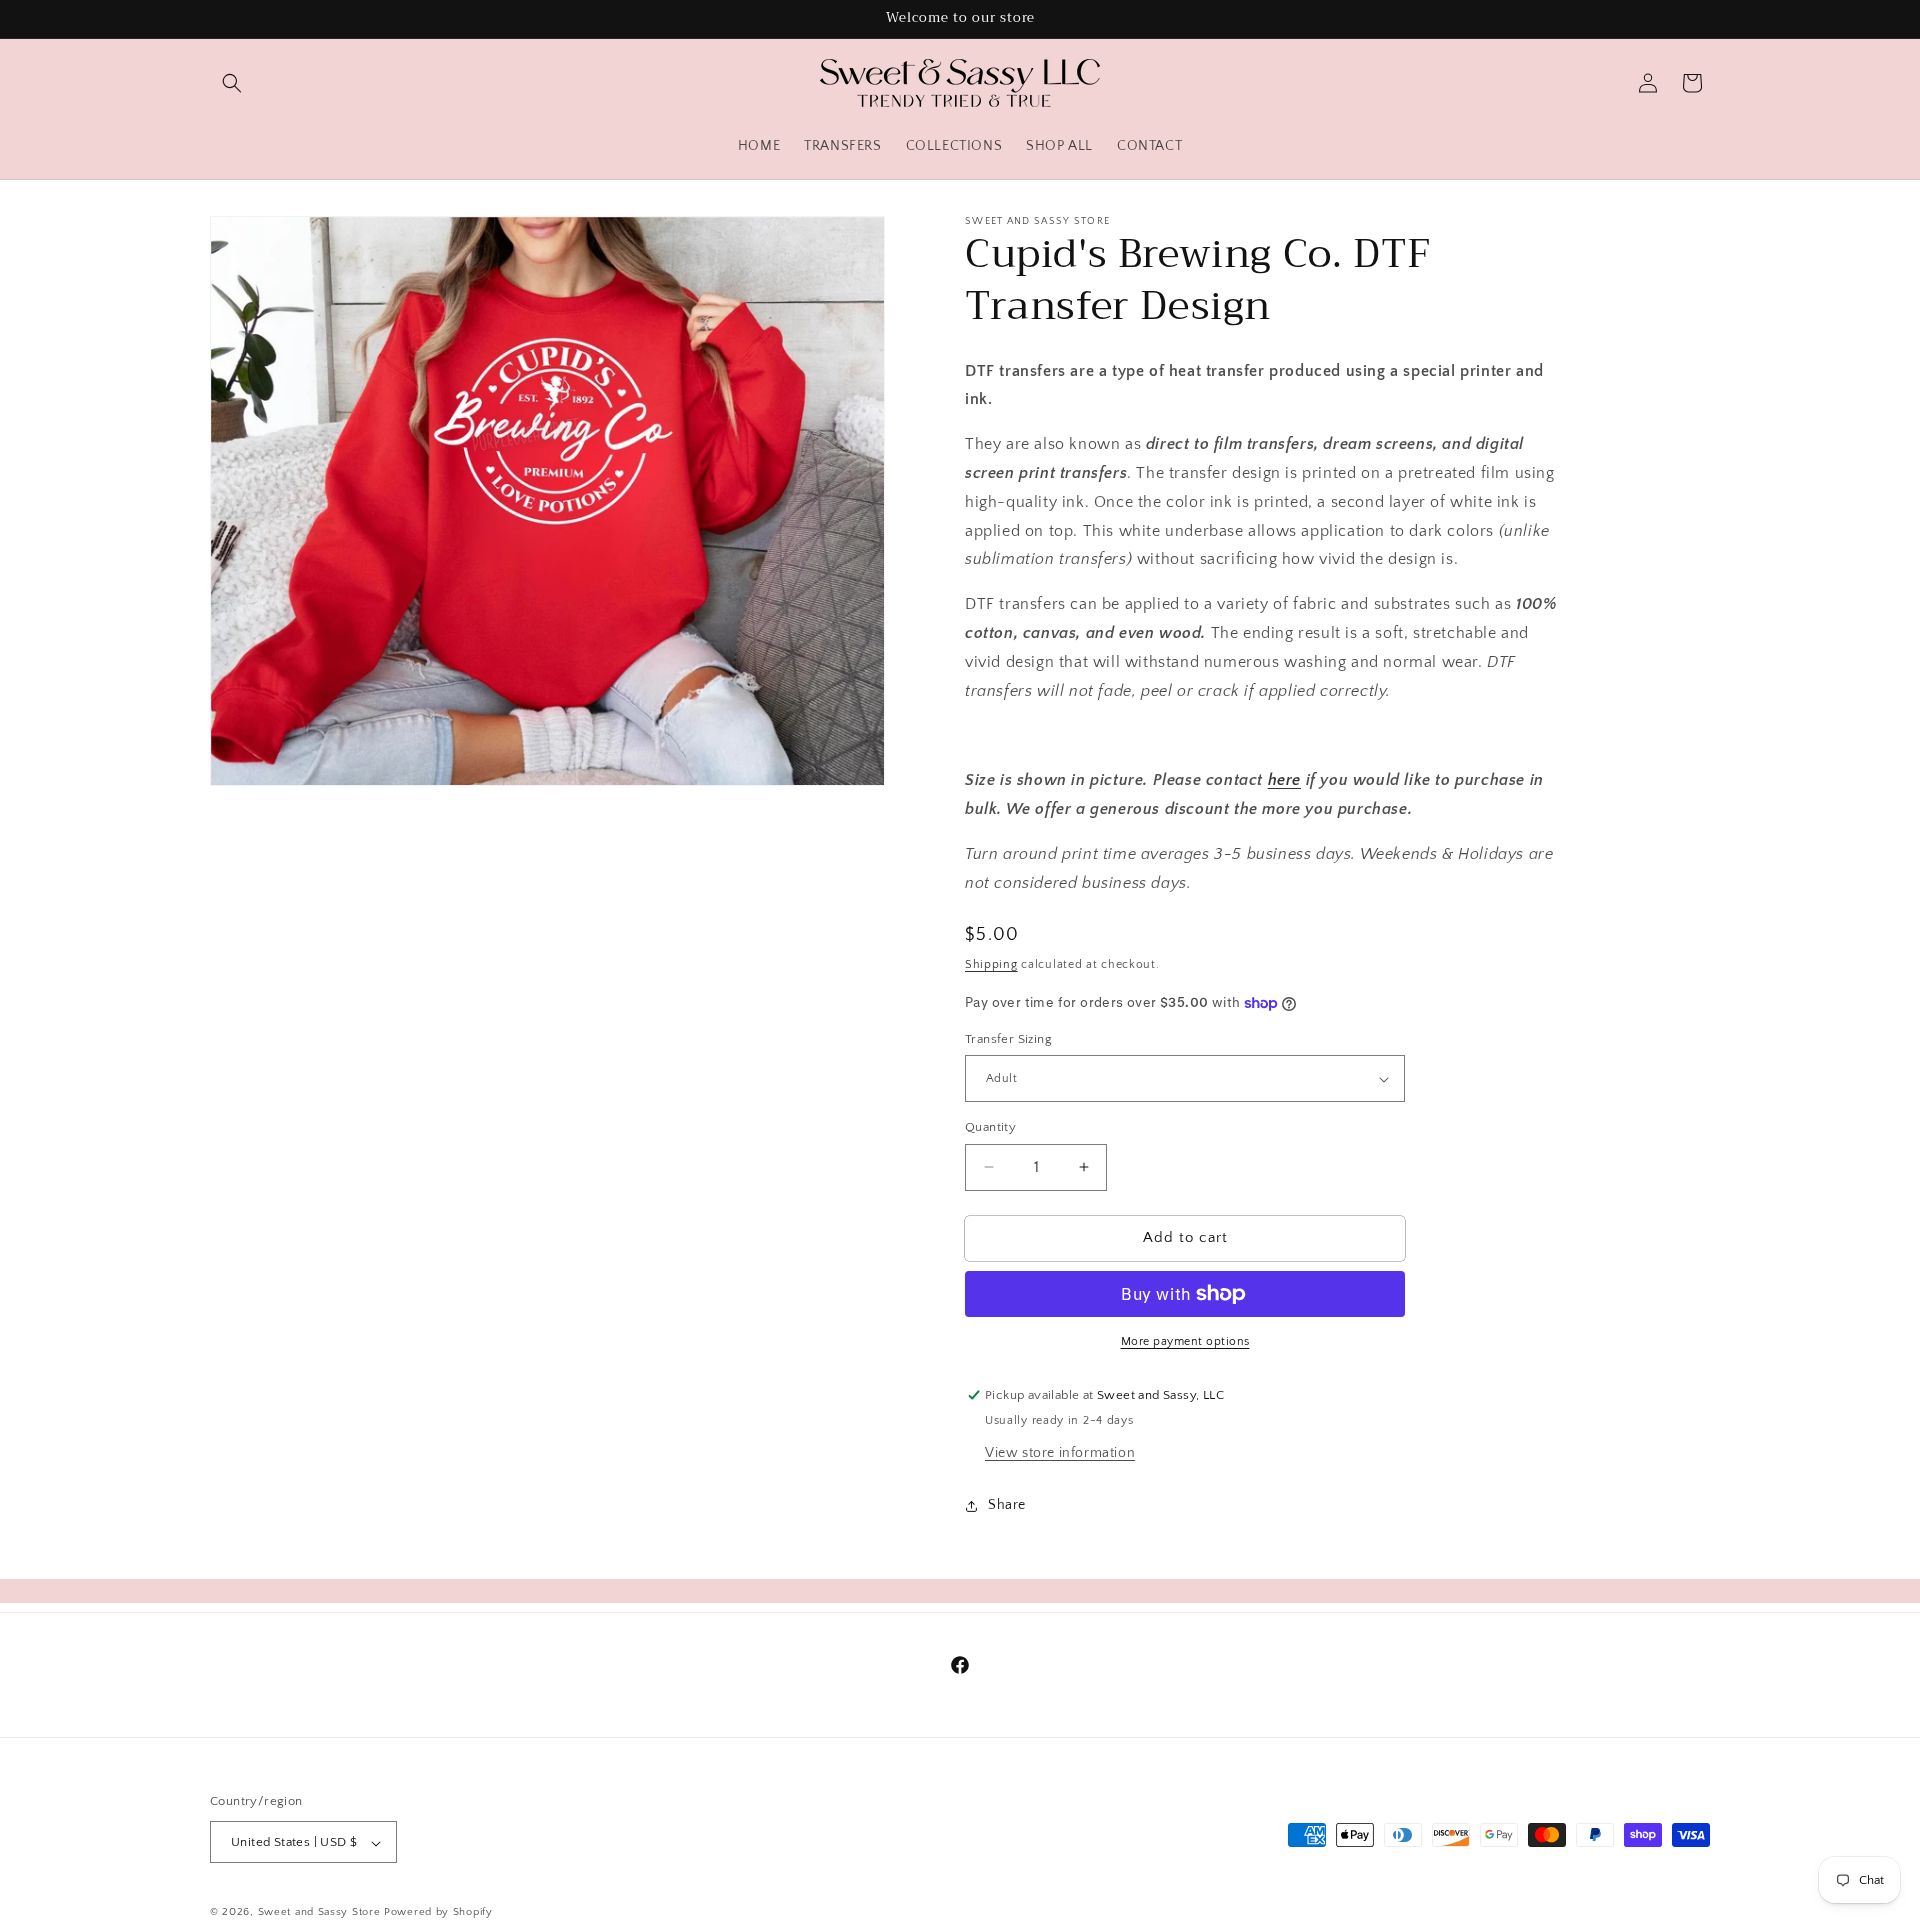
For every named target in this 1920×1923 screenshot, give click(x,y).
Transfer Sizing (1008, 1039)
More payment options (1185, 1341)
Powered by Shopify (438, 1913)
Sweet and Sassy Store (319, 1913)
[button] (232, 83)
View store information (1060, 1453)
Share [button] (1007, 1505)
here (1284, 780)
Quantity (990, 1127)
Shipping (991, 964)
